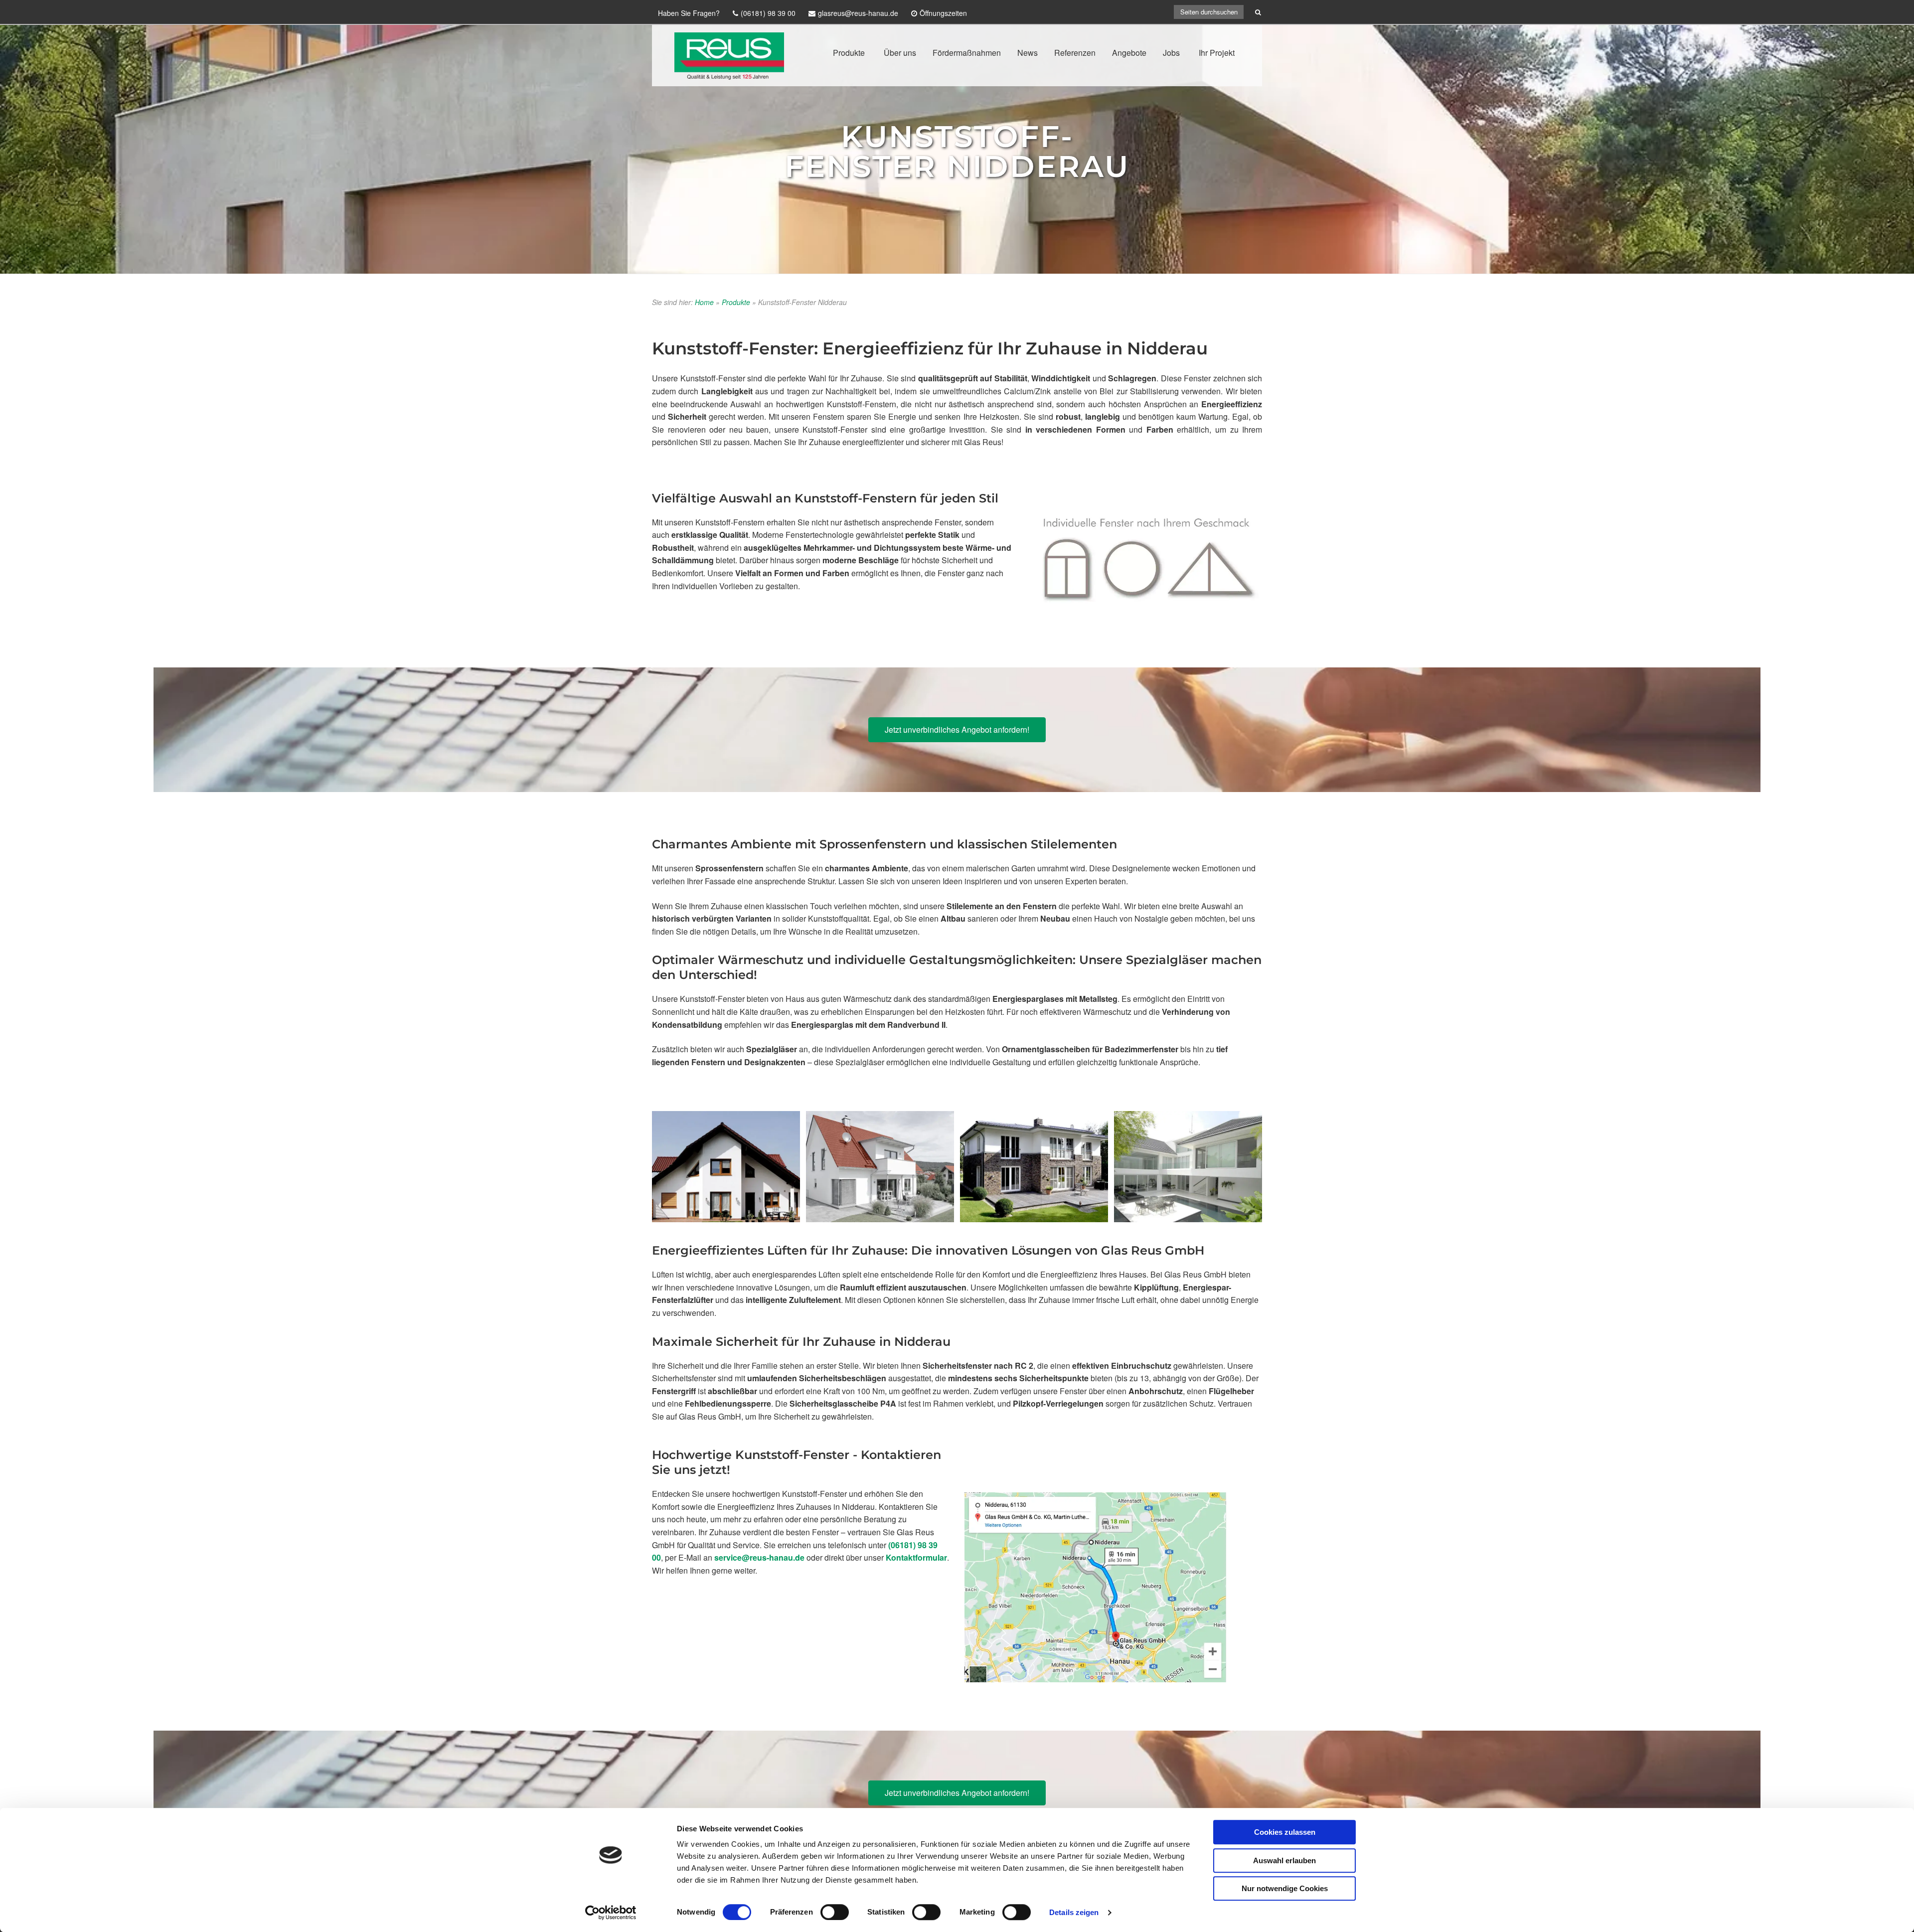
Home (704, 302)
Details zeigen (1074, 1912)
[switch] (835, 1912)
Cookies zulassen (1285, 1832)
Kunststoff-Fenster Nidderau (957, 151)
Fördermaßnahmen (967, 53)
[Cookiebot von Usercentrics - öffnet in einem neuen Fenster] (611, 1913)
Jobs (1171, 53)
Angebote (1129, 53)
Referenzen (1075, 53)
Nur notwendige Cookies (1285, 1888)
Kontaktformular (916, 1557)
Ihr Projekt (1217, 53)
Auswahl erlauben (1284, 1860)
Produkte (849, 53)
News (1028, 53)
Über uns (900, 53)
